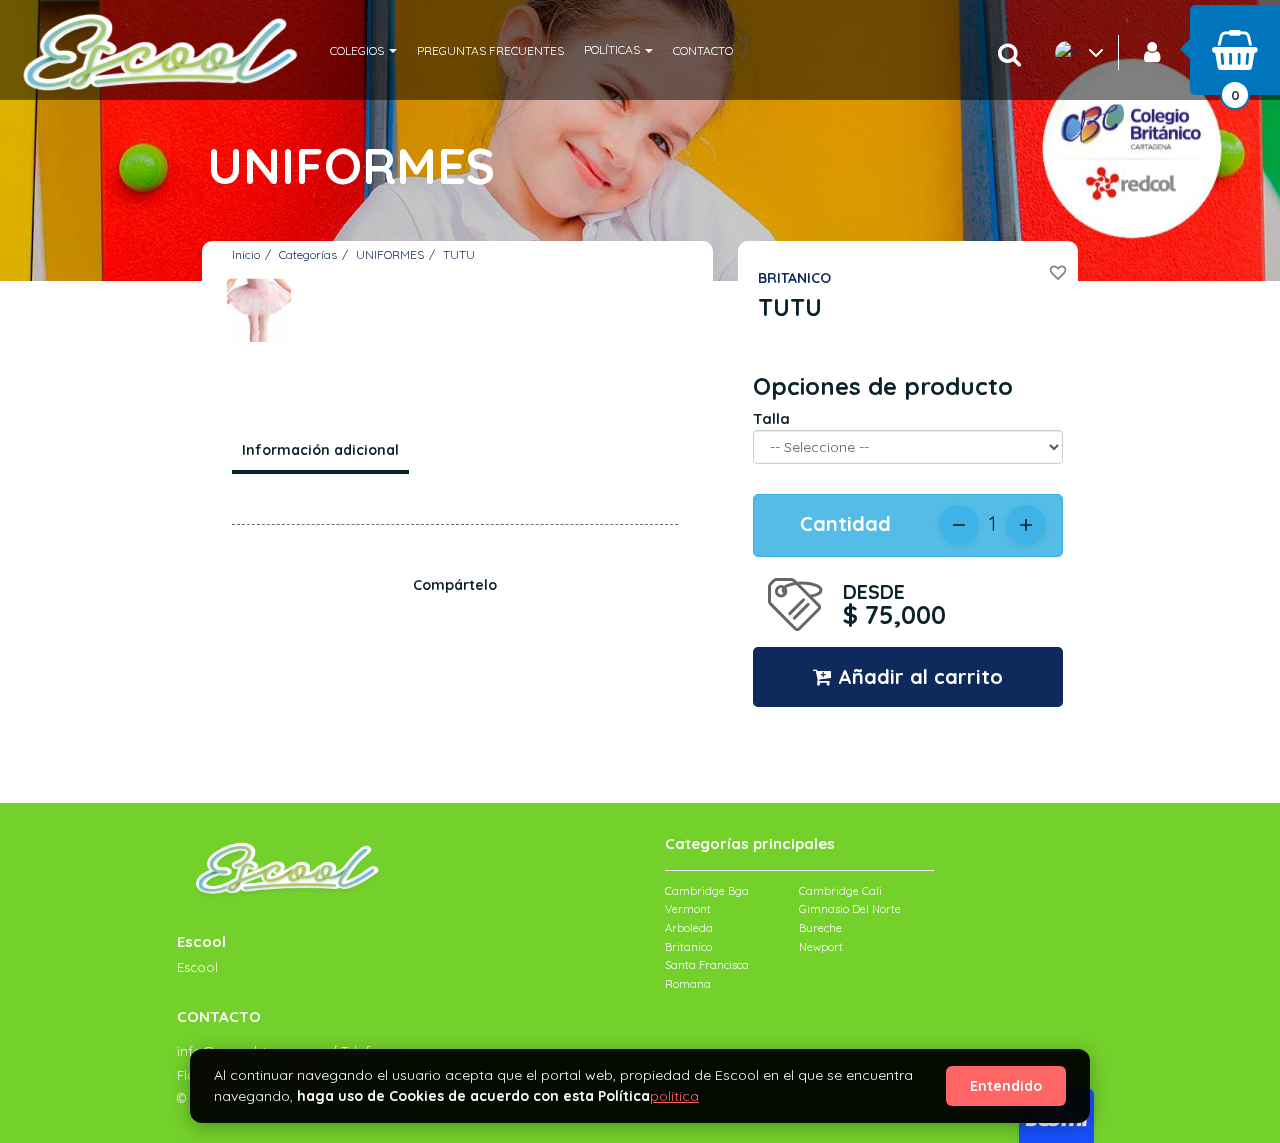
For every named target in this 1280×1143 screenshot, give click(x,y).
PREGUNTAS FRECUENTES (490, 50)
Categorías (308, 254)
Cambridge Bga (707, 891)
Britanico (688, 947)
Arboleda (689, 928)
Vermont (688, 909)
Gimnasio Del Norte (850, 909)
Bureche (820, 928)
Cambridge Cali (840, 891)
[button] (363, 50)
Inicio (246, 254)
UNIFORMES (390, 254)
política (674, 1096)
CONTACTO (703, 50)
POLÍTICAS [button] (613, 49)
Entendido (1006, 1086)
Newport (821, 947)
